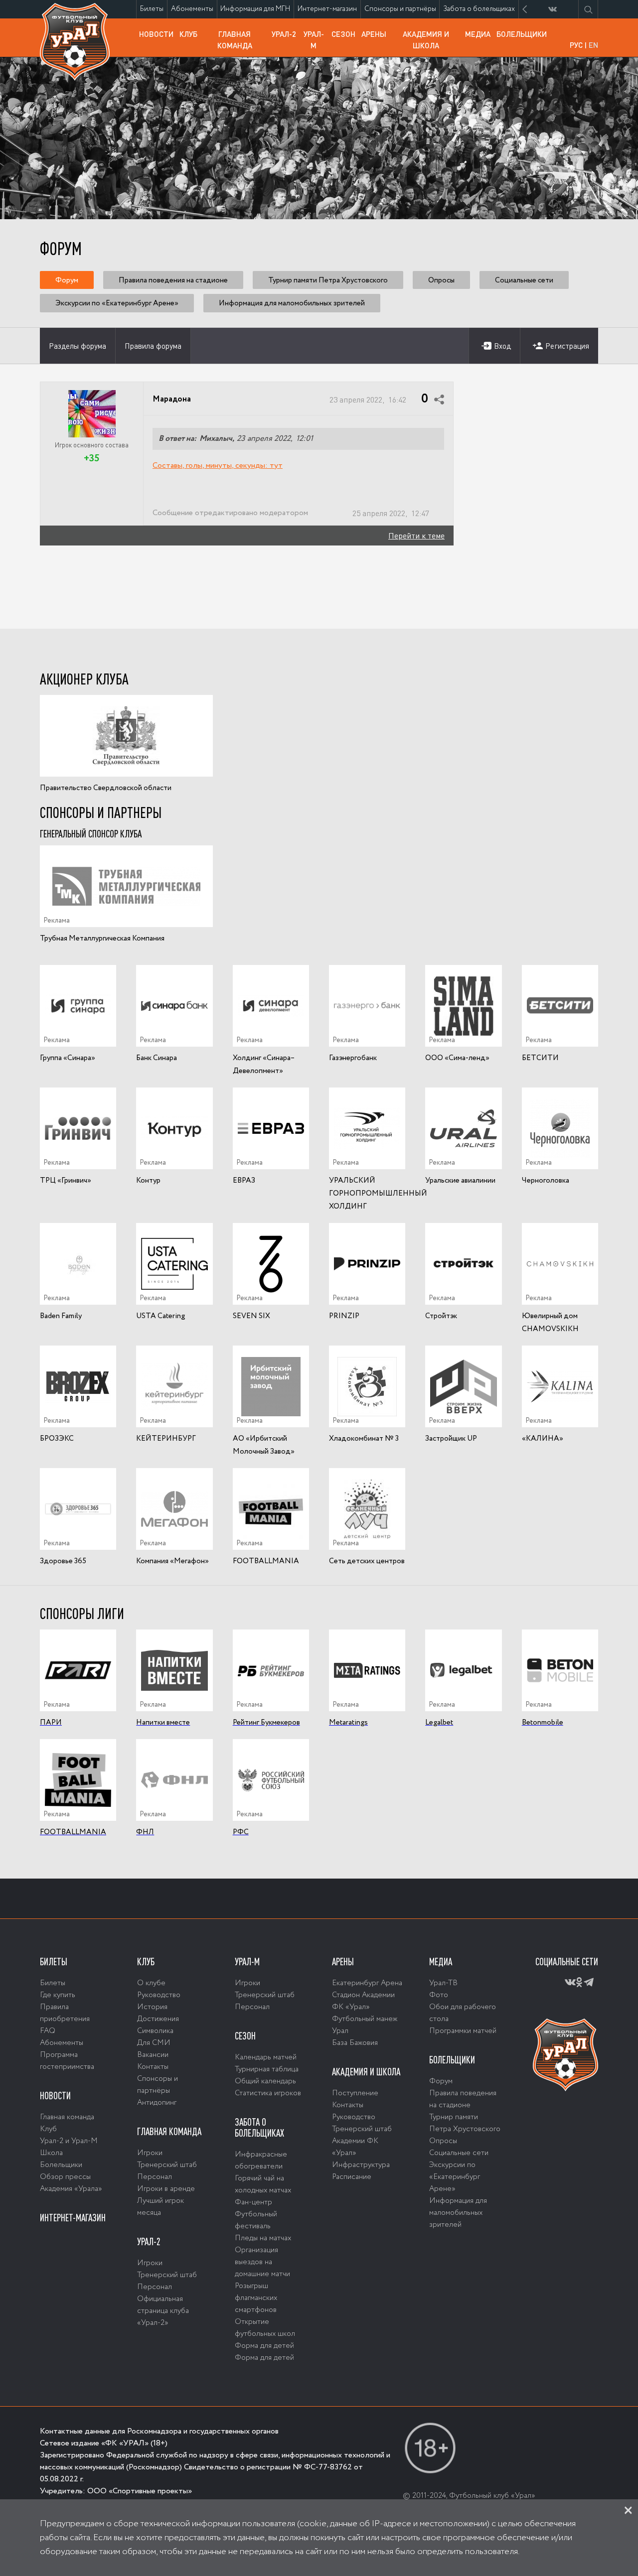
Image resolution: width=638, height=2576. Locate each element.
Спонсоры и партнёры (402, 11)
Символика (155, 2031)
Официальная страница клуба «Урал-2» (163, 2311)
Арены (375, 34)
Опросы (441, 280)
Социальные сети (524, 280)
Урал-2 (285, 34)
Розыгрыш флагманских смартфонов (256, 2298)
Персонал (155, 2177)
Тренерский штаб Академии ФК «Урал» (362, 2141)
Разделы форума (78, 346)
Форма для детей (264, 2346)
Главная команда (243, 43)
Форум (67, 280)
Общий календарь (265, 2081)
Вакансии (153, 2055)
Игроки (150, 2153)
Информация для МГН (257, 11)
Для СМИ (154, 2043)
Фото (439, 1995)
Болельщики (523, 34)
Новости (158, 34)
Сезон (345, 34)
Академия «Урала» (71, 2189)
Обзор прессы (65, 2177)
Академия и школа (433, 43)
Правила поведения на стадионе (173, 280)
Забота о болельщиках (481, 11)
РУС (576, 45)
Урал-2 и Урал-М (69, 2141)
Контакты (153, 2067)
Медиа (479, 34)
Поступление (355, 2093)
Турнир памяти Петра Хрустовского (328, 280)
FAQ (48, 2031)
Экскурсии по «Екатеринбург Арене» (117, 303)
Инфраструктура (361, 2165)
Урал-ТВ (443, 1983)
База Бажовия (355, 2043)
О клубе (151, 1983)
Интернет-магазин (329, 11)
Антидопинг (157, 2103)
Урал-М (316, 43)
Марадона (172, 400)
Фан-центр (253, 2202)
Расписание (352, 2177)
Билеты (154, 9)
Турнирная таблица (267, 2069)
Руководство (159, 1995)
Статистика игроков (268, 2093)
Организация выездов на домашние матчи (262, 2262)
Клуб (190, 34)
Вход (502, 346)
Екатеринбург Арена (367, 1983)
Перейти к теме (416, 535)
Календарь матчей (266, 2057)
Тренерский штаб (167, 2165)
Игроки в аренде (166, 2189)
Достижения (158, 2019)
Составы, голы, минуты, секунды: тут (218, 466)
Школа (51, 2153)
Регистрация (567, 346)
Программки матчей (463, 2031)
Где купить (58, 1995)
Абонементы (194, 9)
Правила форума (153, 346)
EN (593, 45)
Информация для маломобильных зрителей (292, 303)
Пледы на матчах (263, 2238)
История (152, 2007)
